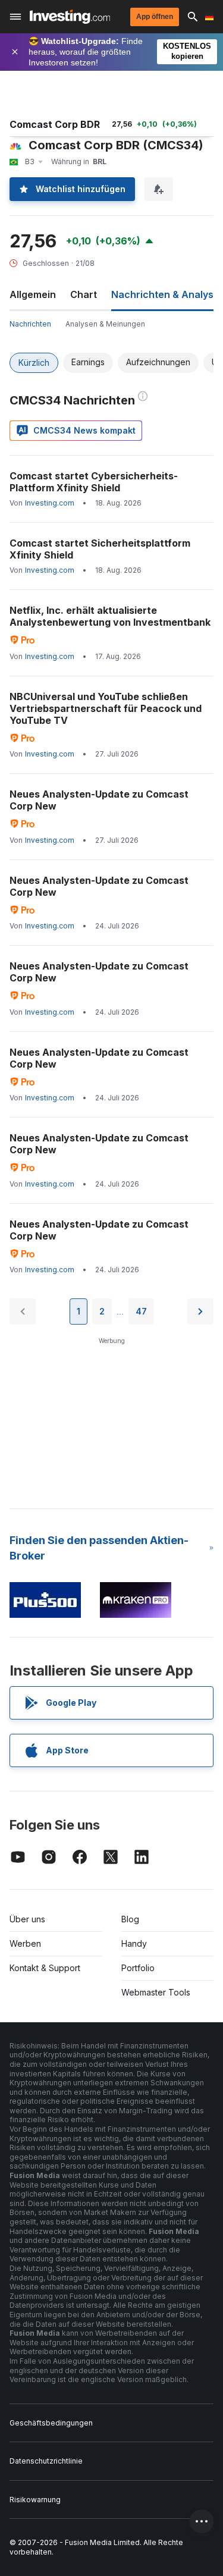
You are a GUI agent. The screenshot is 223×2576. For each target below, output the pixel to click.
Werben (25, 1943)
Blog (130, 1919)
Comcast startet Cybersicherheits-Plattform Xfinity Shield (94, 482)
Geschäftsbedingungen (51, 2423)
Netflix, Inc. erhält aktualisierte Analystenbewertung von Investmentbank (110, 616)
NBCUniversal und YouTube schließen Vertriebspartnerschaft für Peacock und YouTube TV (106, 708)
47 (141, 1311)
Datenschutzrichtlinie (46, 2461)
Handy (134, 1943)
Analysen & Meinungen (105, 324)
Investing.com (50, 503)
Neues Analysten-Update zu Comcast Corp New (99, 800)
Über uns (27, 1919)
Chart (84, 294)
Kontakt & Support (45, 1968)
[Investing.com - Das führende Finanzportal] (70, 17)
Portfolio (138, 1968)
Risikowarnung (35, 2500)
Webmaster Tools (156, 1992)
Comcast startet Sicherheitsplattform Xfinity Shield (100, 549)
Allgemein (33, 294)
